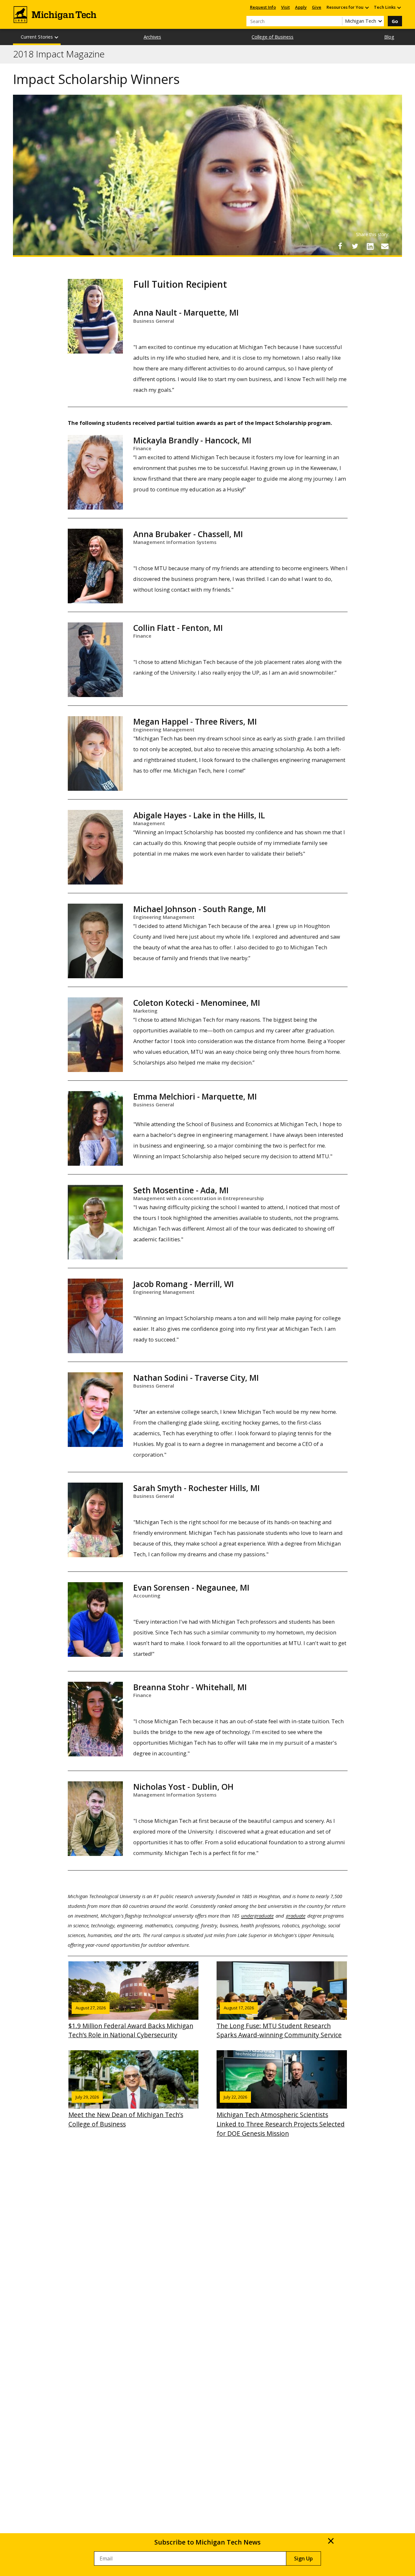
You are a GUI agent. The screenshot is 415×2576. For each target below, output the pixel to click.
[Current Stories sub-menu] (57, 37)
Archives (152, 37)
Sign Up (303, 2558)
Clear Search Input (337, 21)
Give (317, 7)
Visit (285, 7)
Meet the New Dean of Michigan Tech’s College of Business (126, 2111)
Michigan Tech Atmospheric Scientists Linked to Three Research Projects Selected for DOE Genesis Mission (281, 2116)
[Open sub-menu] (367, 7)
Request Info (263, 7)
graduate (296, 1916)
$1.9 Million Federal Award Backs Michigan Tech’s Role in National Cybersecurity (131, 2022)
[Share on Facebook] (340, 246)
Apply (301, 7)
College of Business (273, 37)
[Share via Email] (385, 246)
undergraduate (257, 1916)
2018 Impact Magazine (59, 54)
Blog (389, 37)
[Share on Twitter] (355, 246)
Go (395, 21)
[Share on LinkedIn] (370, 246)
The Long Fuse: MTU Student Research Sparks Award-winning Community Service (279, 2022)
